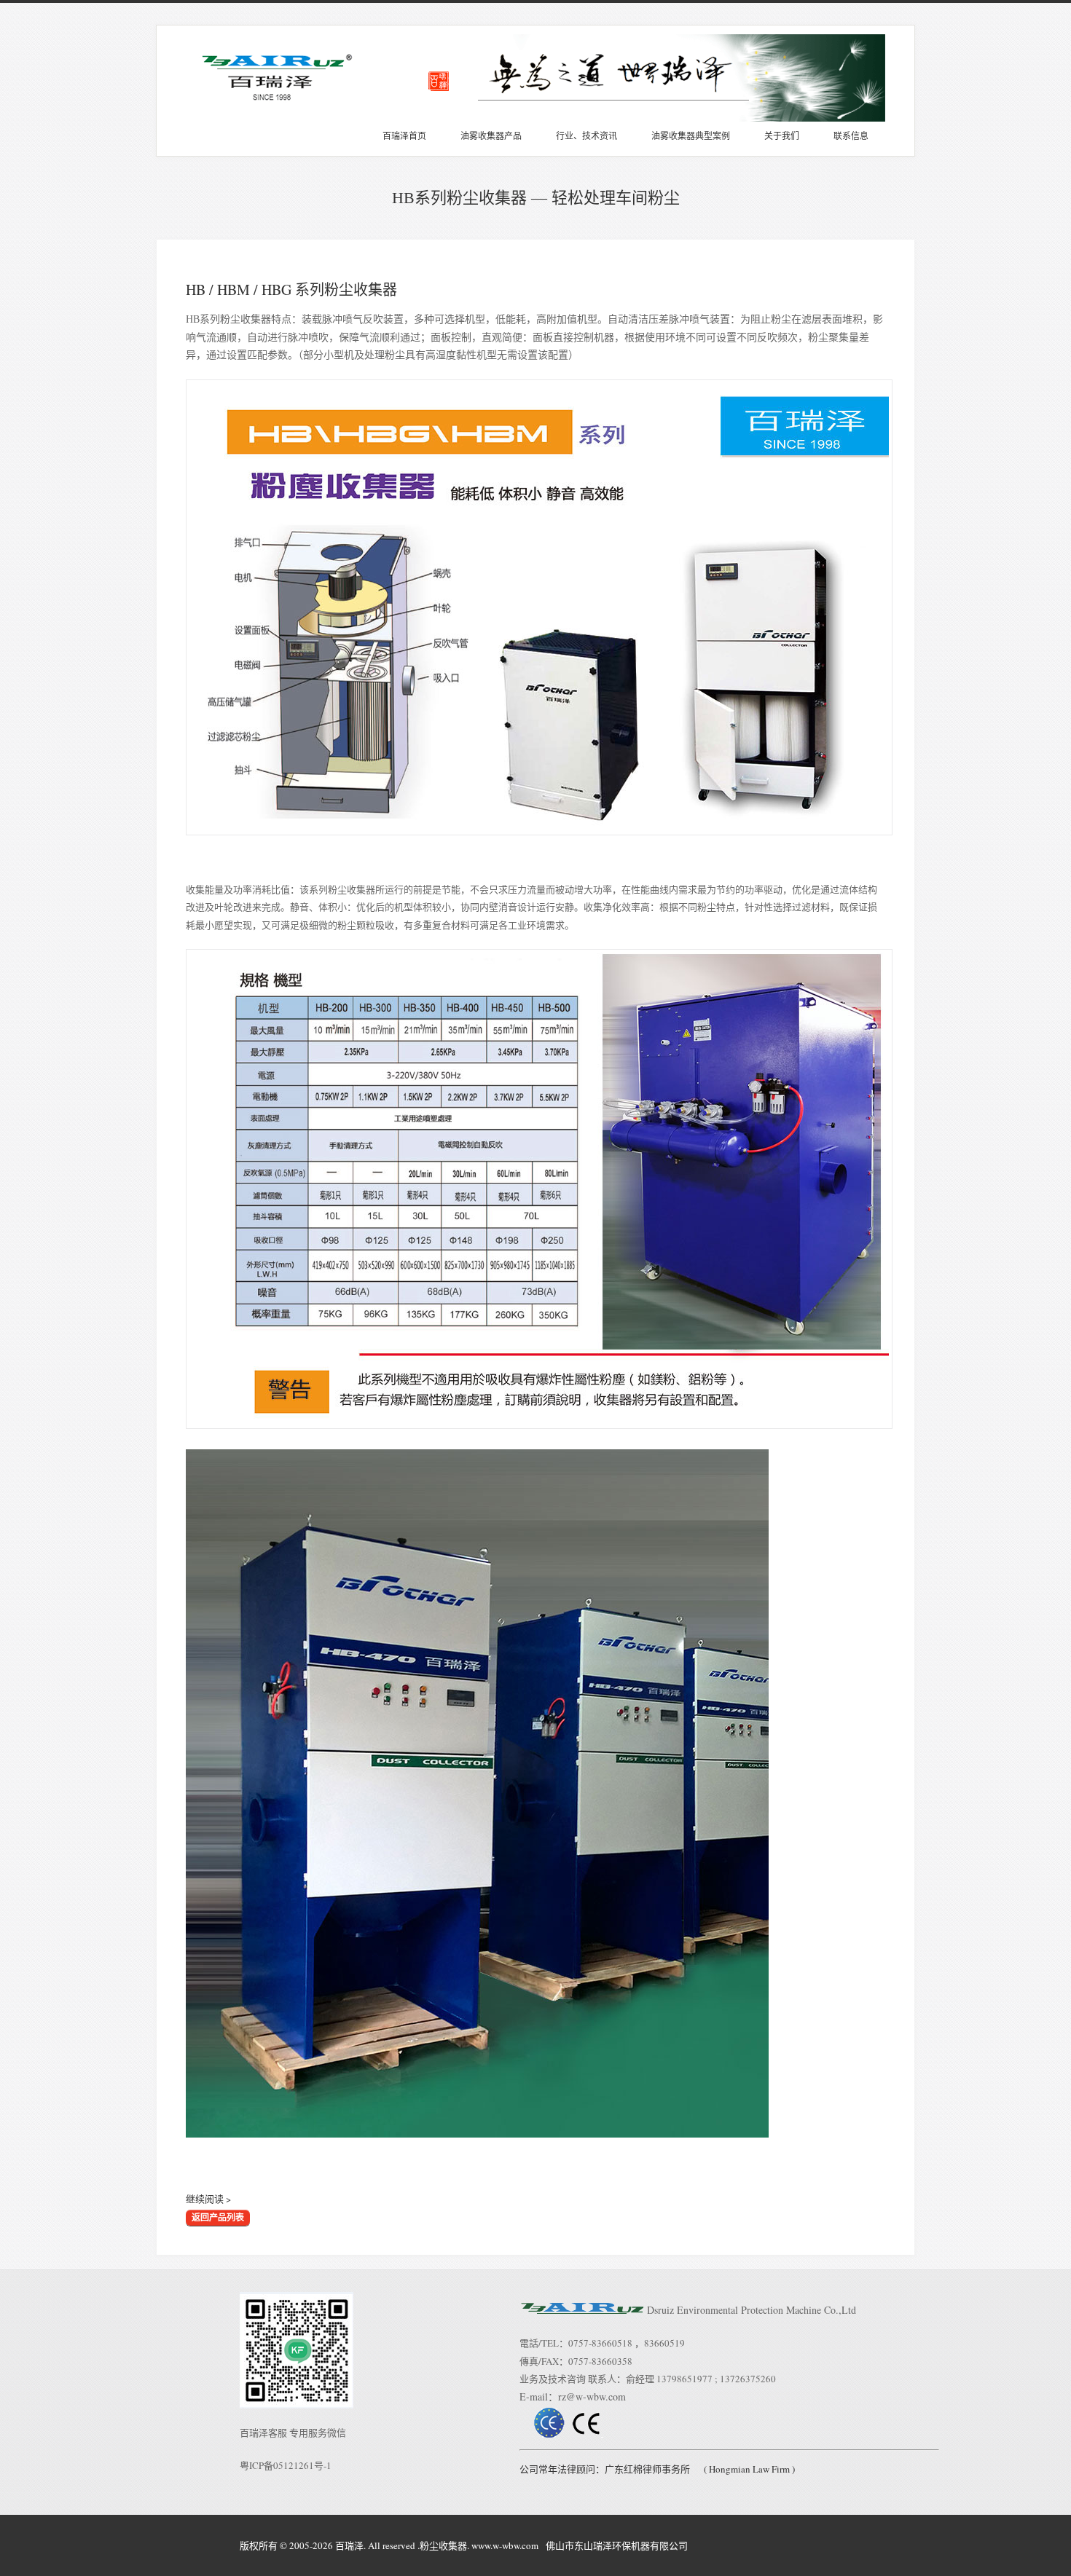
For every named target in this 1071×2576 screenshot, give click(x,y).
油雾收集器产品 (491, 136)
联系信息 (851, 136)
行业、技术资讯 (586, 136)
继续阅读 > (208, 2199)
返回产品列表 (218, 2218)
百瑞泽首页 (404, 136)
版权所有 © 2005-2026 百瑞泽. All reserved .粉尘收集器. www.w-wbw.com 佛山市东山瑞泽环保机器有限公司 (464, 2545)
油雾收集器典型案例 (691, 136)
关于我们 (782, 136)
